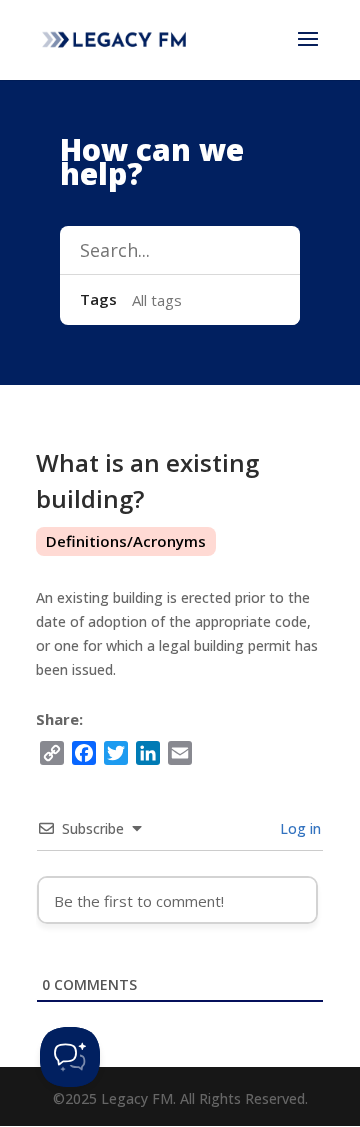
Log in (298, 828)
